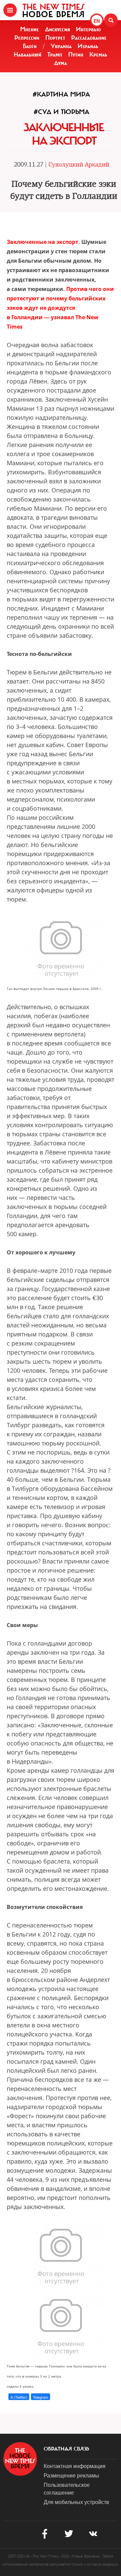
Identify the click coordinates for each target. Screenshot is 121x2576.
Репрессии (27, 38)
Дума (61, 63)
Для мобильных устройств (76, 2502)
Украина (61, 46)
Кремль (98, 54)
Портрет (55, 38)
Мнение (30, 29)
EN (97, 21)
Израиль (88, 46)
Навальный (28, 54)
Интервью (88, 29)
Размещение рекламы (71, 2475)
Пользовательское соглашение (67, 2489)
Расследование (89, 38)
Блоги (30, 46)
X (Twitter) (19, 2397)
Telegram (41, 2397)
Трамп (55, 54)
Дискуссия (57, 29)
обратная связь (66, 2449)
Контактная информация (75, 2466)
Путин (76, 54)
